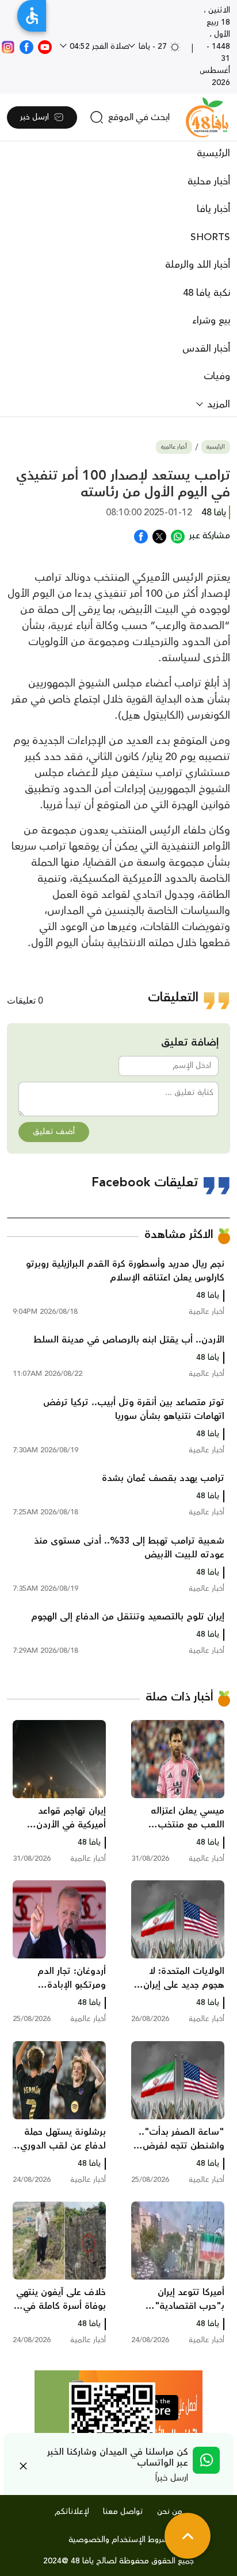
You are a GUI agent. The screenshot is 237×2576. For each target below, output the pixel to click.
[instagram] (8, 47)
